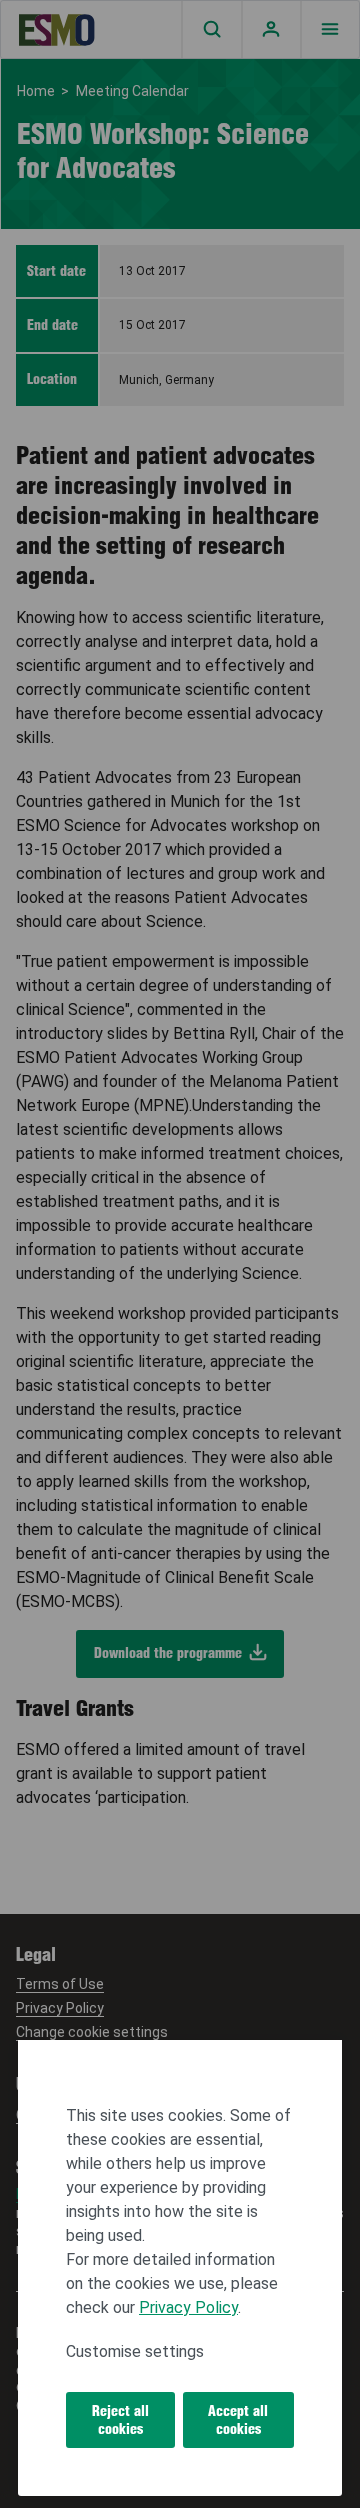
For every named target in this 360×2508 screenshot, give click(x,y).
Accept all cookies (238, 2420)
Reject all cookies (120, 2420)
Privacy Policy (188, 2307)
